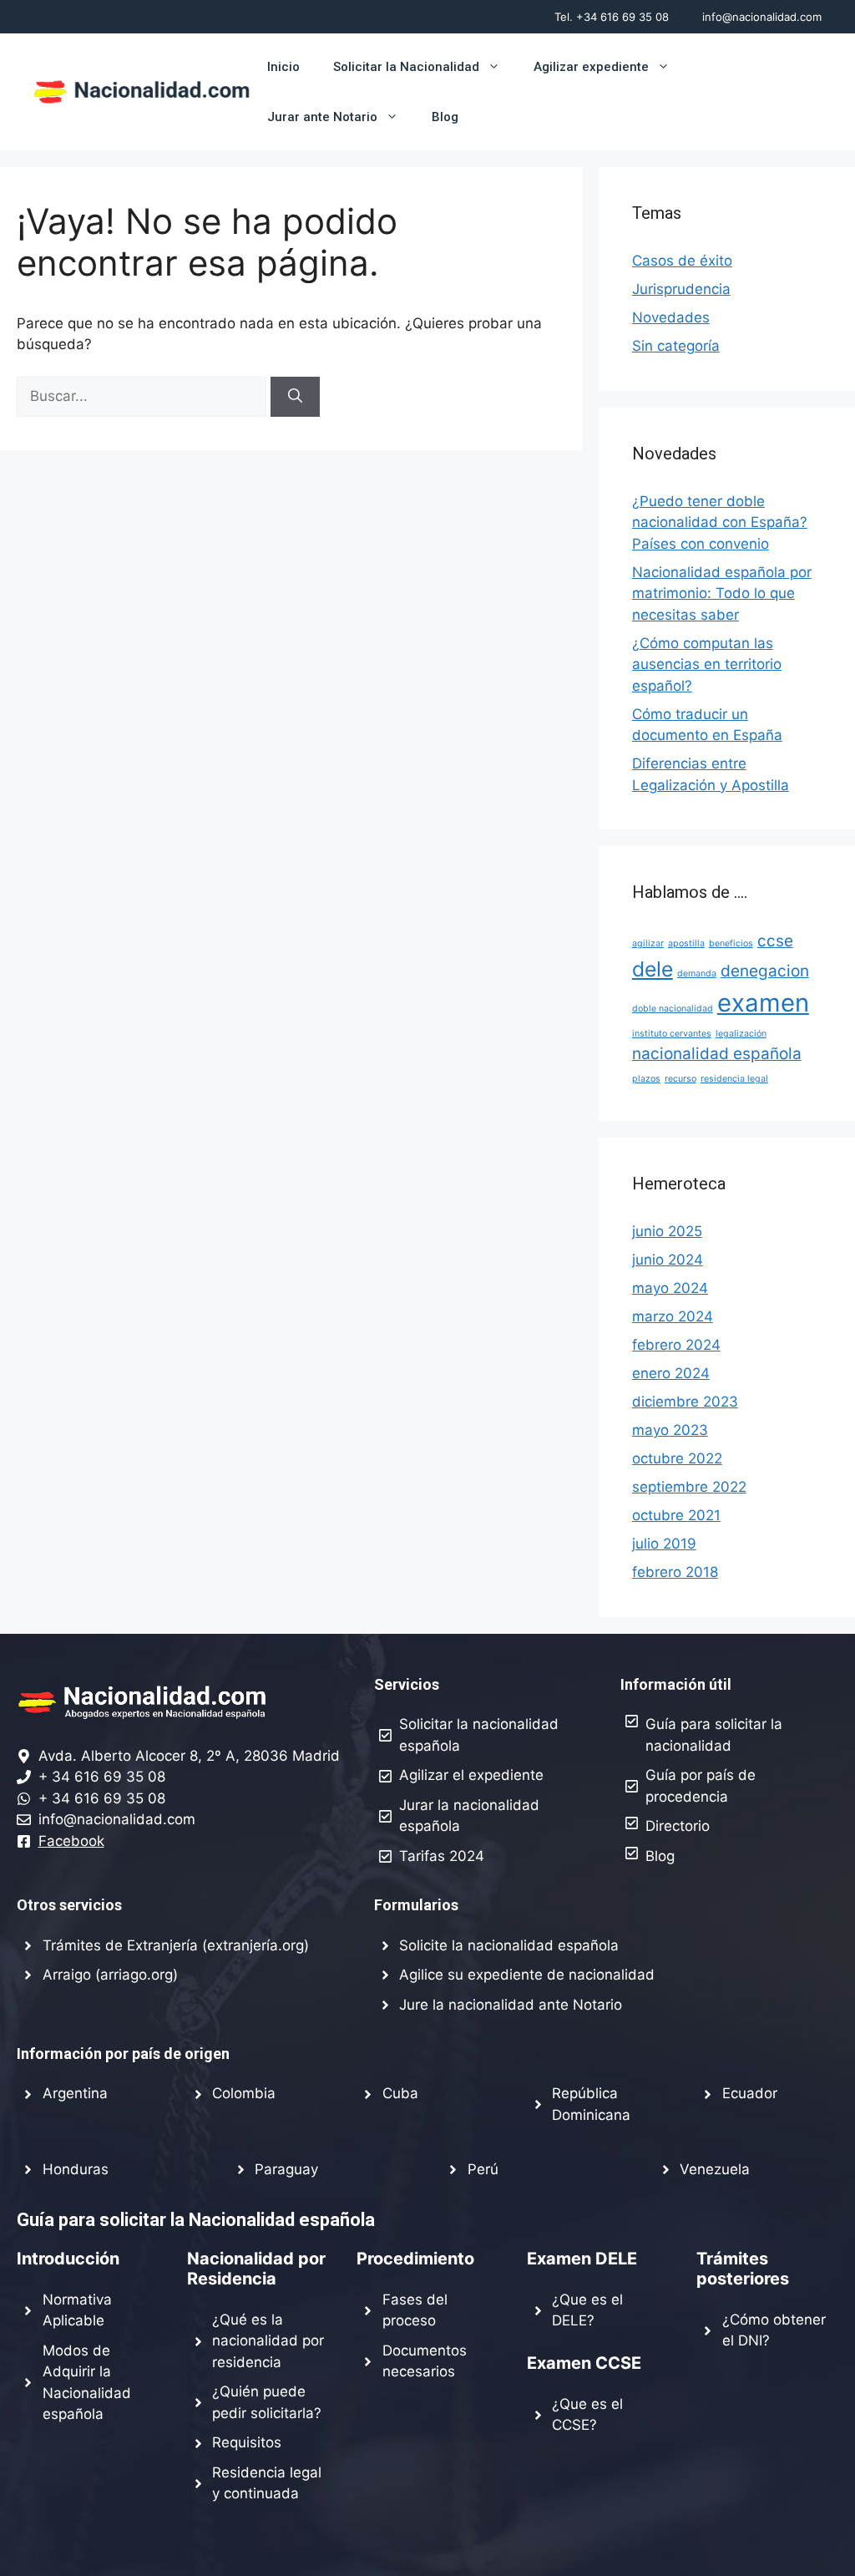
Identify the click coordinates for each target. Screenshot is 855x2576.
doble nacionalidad (673, 1009)
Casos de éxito (682, 261)
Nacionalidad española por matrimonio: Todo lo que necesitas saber (722, 593)
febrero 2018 (675, 1572)
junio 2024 (668, 1260)
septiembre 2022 (689, 1487)
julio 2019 (664, 1544)
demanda (697, 974)
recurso (680, 1079)
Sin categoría (676, 346)
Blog (445, 117)
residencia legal (734, 1079)
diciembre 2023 (685, 1402)
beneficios (731, 943)
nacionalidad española (717, 1054)
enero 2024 (671, 1373)
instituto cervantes (672, 1034)
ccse (775, 941)
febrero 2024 (676, 1345)
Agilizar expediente (591, 67)
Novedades (671, 317)
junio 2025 (667, 1231)
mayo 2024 (670, 1288)
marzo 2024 (673, 1316)
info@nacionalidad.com (762, 17)
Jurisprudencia (681, 289)
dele (653, 969)
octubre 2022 (677, 1458)
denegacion (765, 971)
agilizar (648, 943)
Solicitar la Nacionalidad (406, 67)
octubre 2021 (676, 1515)
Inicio (283, 67)
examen (763, 1003)
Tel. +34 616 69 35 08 (612, 17)
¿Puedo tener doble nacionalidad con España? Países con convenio (720, 522)
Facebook (71, 1841)
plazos (646, 1079)
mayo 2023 (670, 1430)
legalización (741, 1034)
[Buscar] (295, 397)
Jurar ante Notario (322, 117)
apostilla (686, 943)
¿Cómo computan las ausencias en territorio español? (707, 664)
